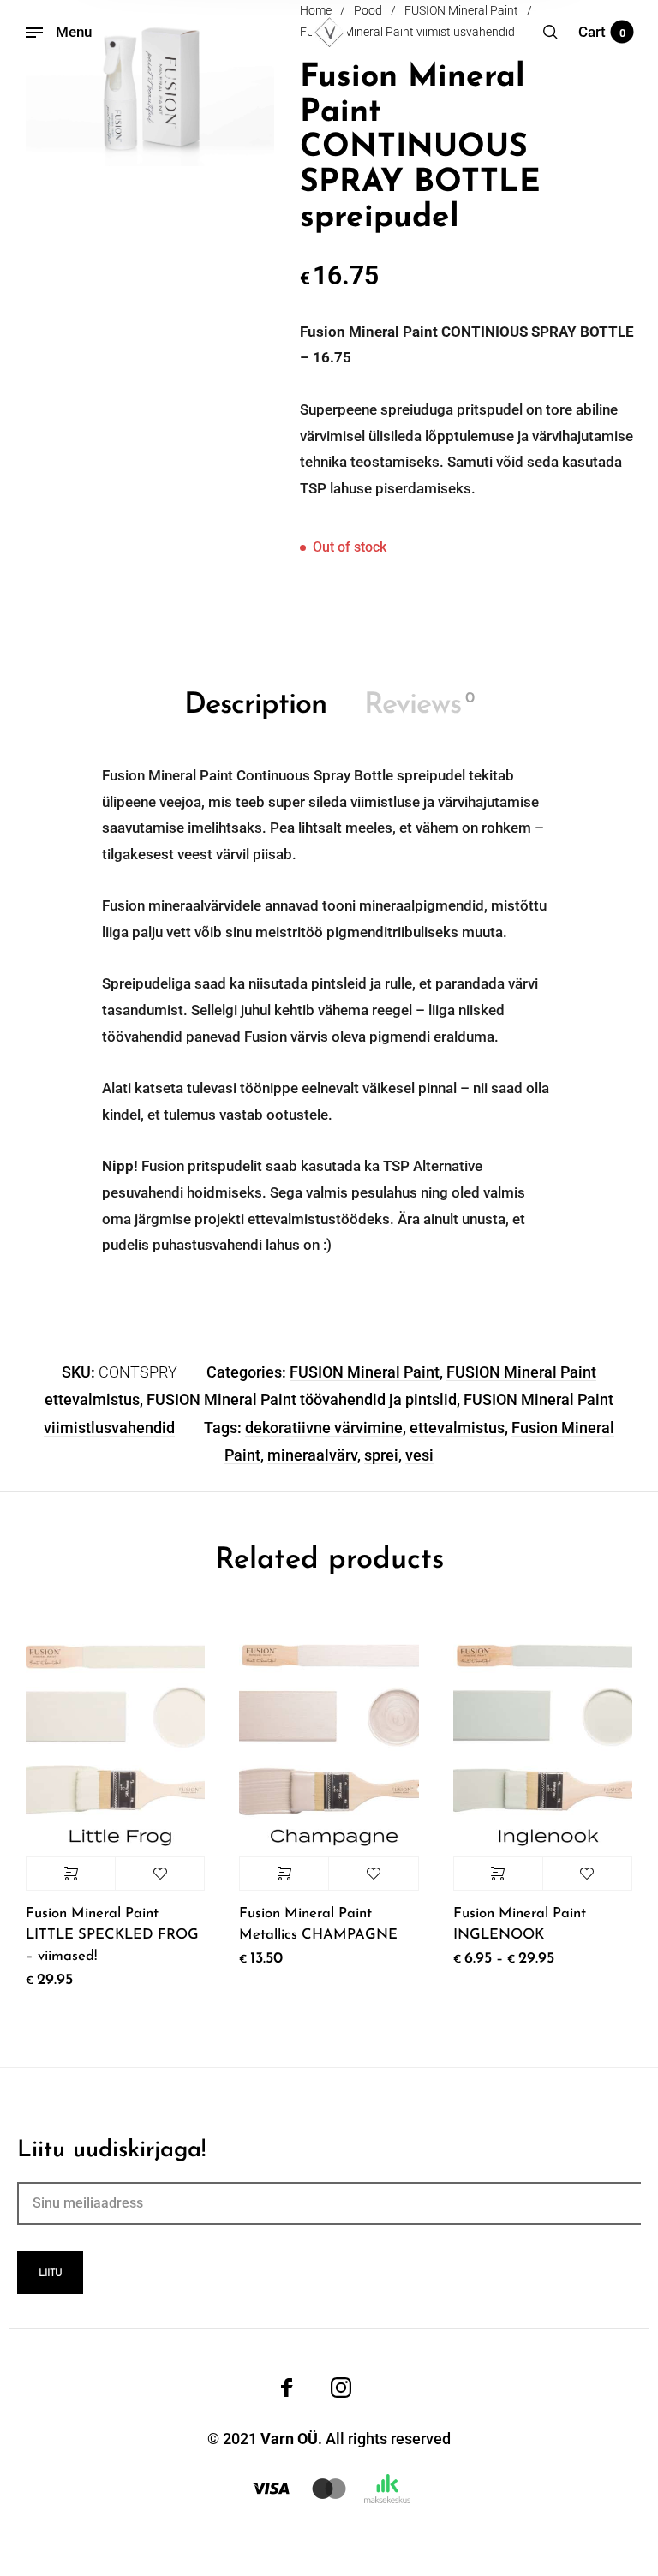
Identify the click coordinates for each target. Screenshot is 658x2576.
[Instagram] (341, 2388)
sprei (381, 1455)
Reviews (419, 705)
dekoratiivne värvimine (324, 1428)
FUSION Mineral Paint (365, 1372)
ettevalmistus (457, 1428)
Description (255, 705)
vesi (419, 1455)
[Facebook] (287, 2388)
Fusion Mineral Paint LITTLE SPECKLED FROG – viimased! (112, 1935)
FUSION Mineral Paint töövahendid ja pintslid (302, 1399)
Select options (71, 1874)
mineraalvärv (312, 1455)
